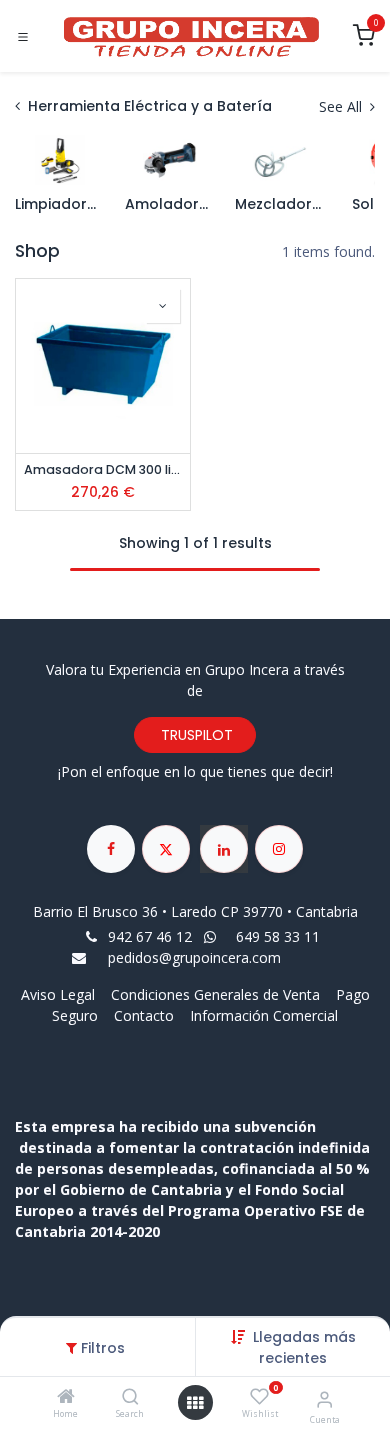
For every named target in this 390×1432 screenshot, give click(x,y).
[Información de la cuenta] (324, 1398)
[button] (163, 306)
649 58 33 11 (280, 936)
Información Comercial (264, 1015)
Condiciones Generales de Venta (215, 994)
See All (342, 106)
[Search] (130, 1397)
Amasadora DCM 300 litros (103, 469)
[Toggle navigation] (23, 37)
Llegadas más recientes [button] (304, 1347)
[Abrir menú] (195, 1403)
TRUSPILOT (195, 735)
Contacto (144, 1015)
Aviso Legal (60, 994)
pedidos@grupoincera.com (194, 957)
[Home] (66, 1397)
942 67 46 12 (150, 936)
